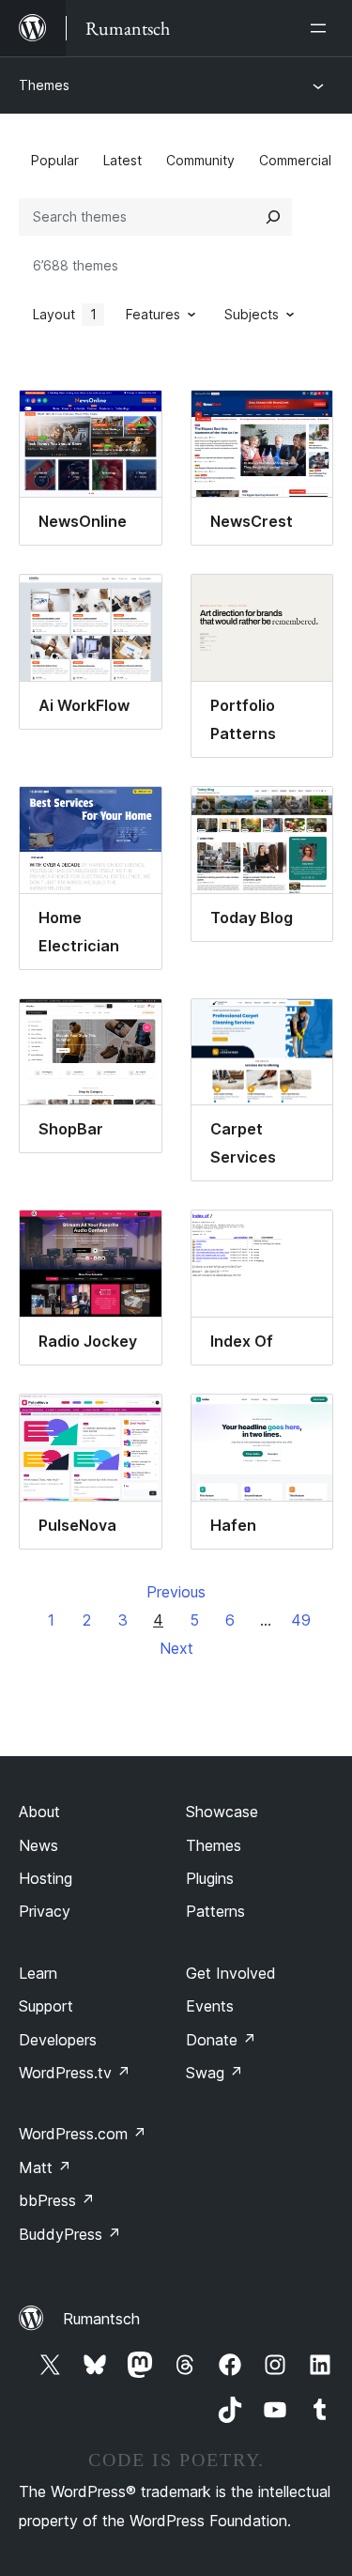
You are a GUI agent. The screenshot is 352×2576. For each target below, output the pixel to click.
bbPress (57, 2200)
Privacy (45, 1911)
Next (176, 1648)
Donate (221, 2040)
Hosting (46, 1878)
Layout (65, 314)
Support (46, 2006)
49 (301, 1620)
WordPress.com (83, 2134)
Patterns (215, 1911)
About (39, 1812)
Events (210, 2006)
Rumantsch (101, 2319)
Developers (58, 2040)
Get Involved (231, 1973)
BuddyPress (70, 2234)
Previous (176, 1592)
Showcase (222, 1812)
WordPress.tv (75, 2073)
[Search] (273, 217)
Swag (214, 2073)
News (38, 1845)
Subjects (252, 314)
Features (153, 314)
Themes (44, 85)
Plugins (210, 1878)
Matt (45, 2167)
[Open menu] (322, 28)
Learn (38, 1973)
